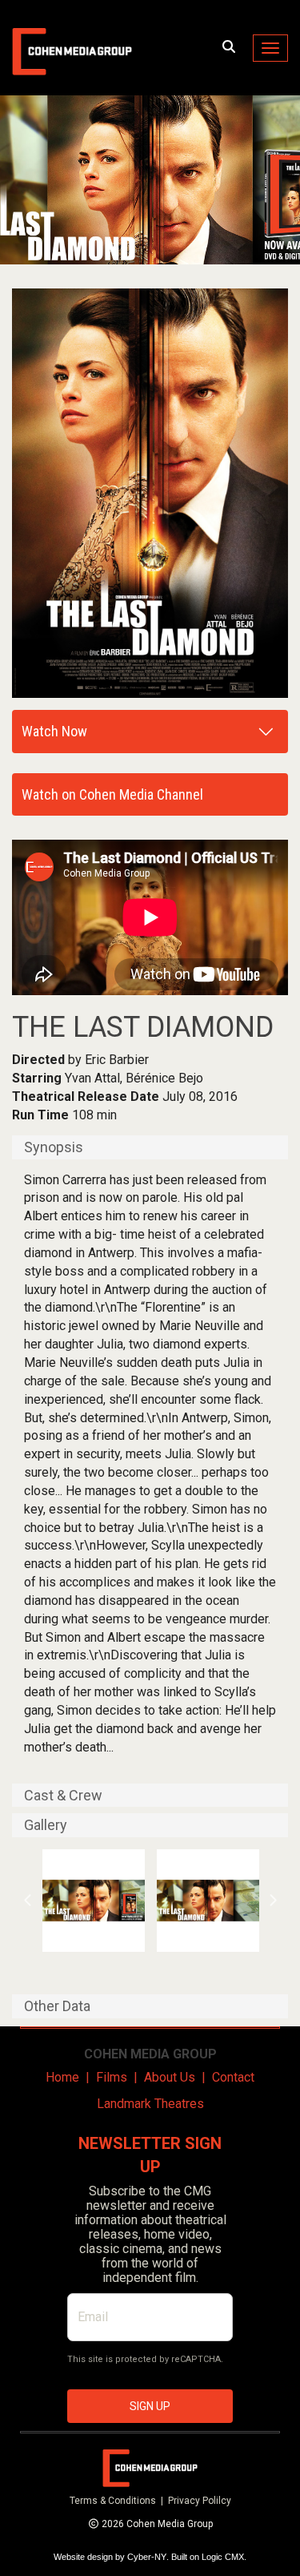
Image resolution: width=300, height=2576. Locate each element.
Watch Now (54, 731)
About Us (170, 2077)
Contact (233, 2077)
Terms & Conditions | (119, 2501)
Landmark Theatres (150, 2104)
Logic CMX (223, 2557)
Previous (28, 1901)
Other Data (57, 2006)
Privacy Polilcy (200, 2501)
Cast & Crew (63, 1796)
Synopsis (54, 1147)
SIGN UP (150, 2406)
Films (112, 2077)
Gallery (46, 1825)
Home (62, 2077)
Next (273, 1901)
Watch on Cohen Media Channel (112, 794)
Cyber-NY (147, 2557)
